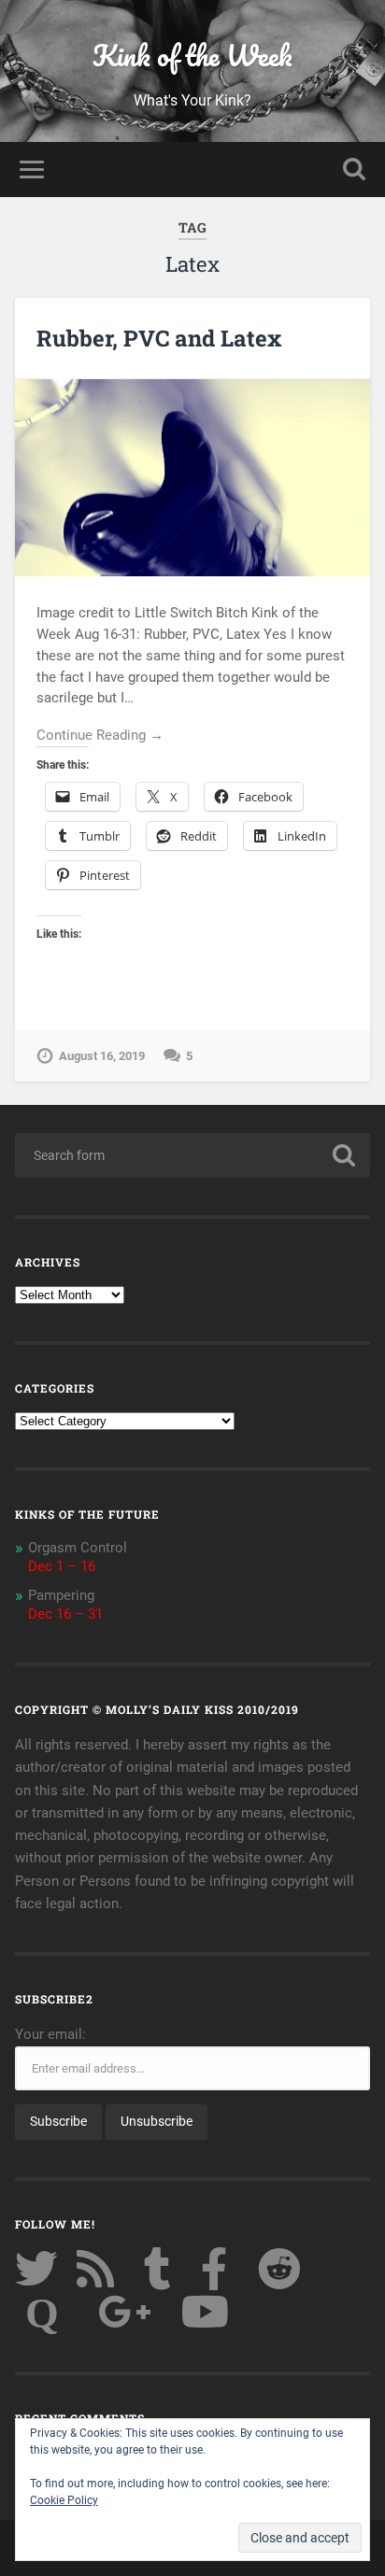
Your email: (50, 2034)
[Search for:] (192, 1155)
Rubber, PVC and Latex (159, 338)
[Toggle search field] (354, 170)
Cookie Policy (64, 2500)
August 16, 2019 (102, 1056)
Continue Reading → (100, 735)
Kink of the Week (192, 56)
